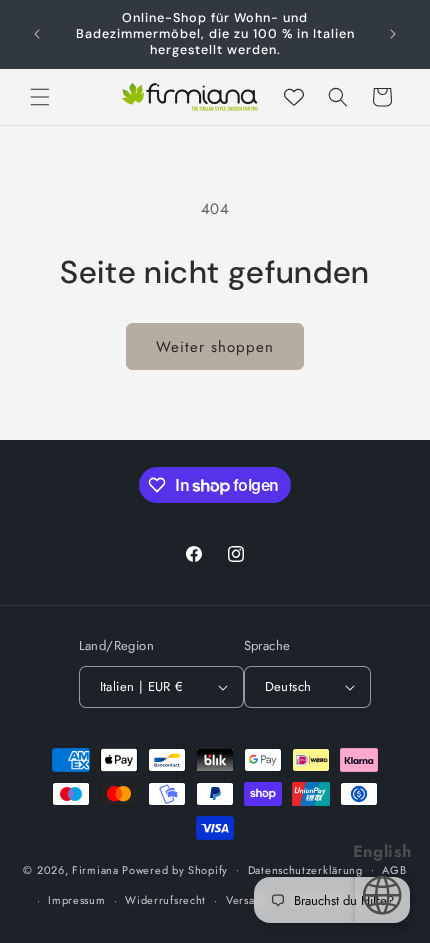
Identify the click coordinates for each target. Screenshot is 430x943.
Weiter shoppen (215, 347)
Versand (247, 900)
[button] (40, 97)
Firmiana (95, 869)
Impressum (76, 900)
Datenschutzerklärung (305, 870)
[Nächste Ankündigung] (393, 34)
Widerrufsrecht (165, 900)
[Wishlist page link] (294, 97)
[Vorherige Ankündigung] (37, 34)
